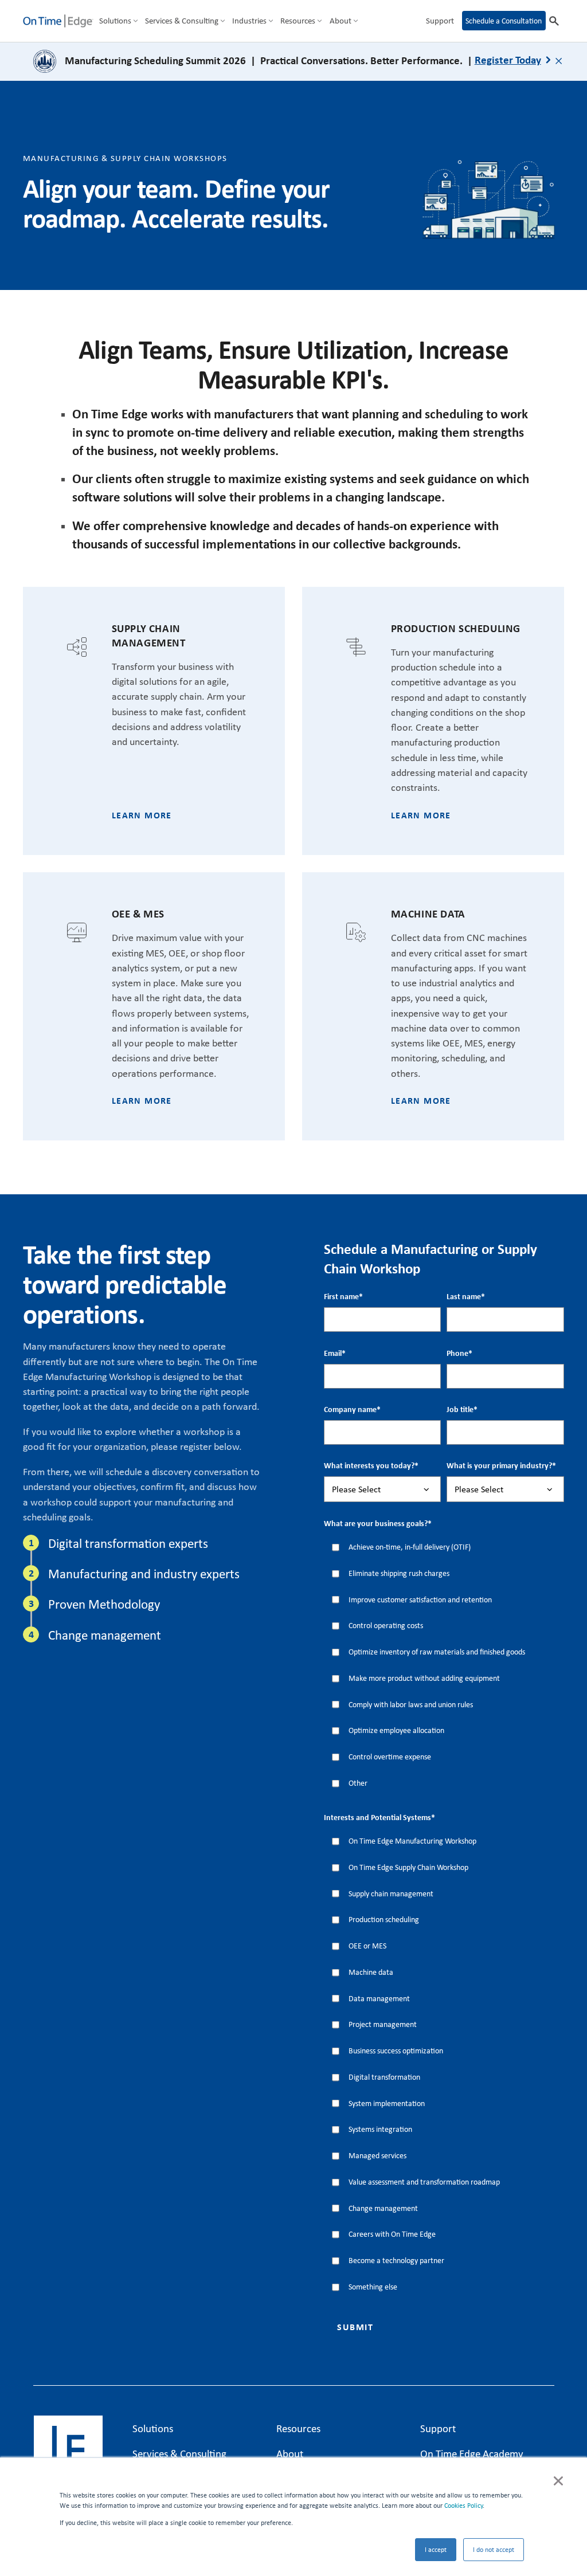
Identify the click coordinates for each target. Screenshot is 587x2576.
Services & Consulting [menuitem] (182, 21)
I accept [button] (436, 2550)
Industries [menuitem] (249, 21)
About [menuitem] (341, 21)
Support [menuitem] (440, 21)
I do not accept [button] (494, 2550)
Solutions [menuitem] (115, 21)
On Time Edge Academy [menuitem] (472, 2453)
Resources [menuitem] (298, 21)
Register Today (508, 60)
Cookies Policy (463, 2506)
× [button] (558, 2479)
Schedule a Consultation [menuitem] (504, 21)
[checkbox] (444, 1665)
